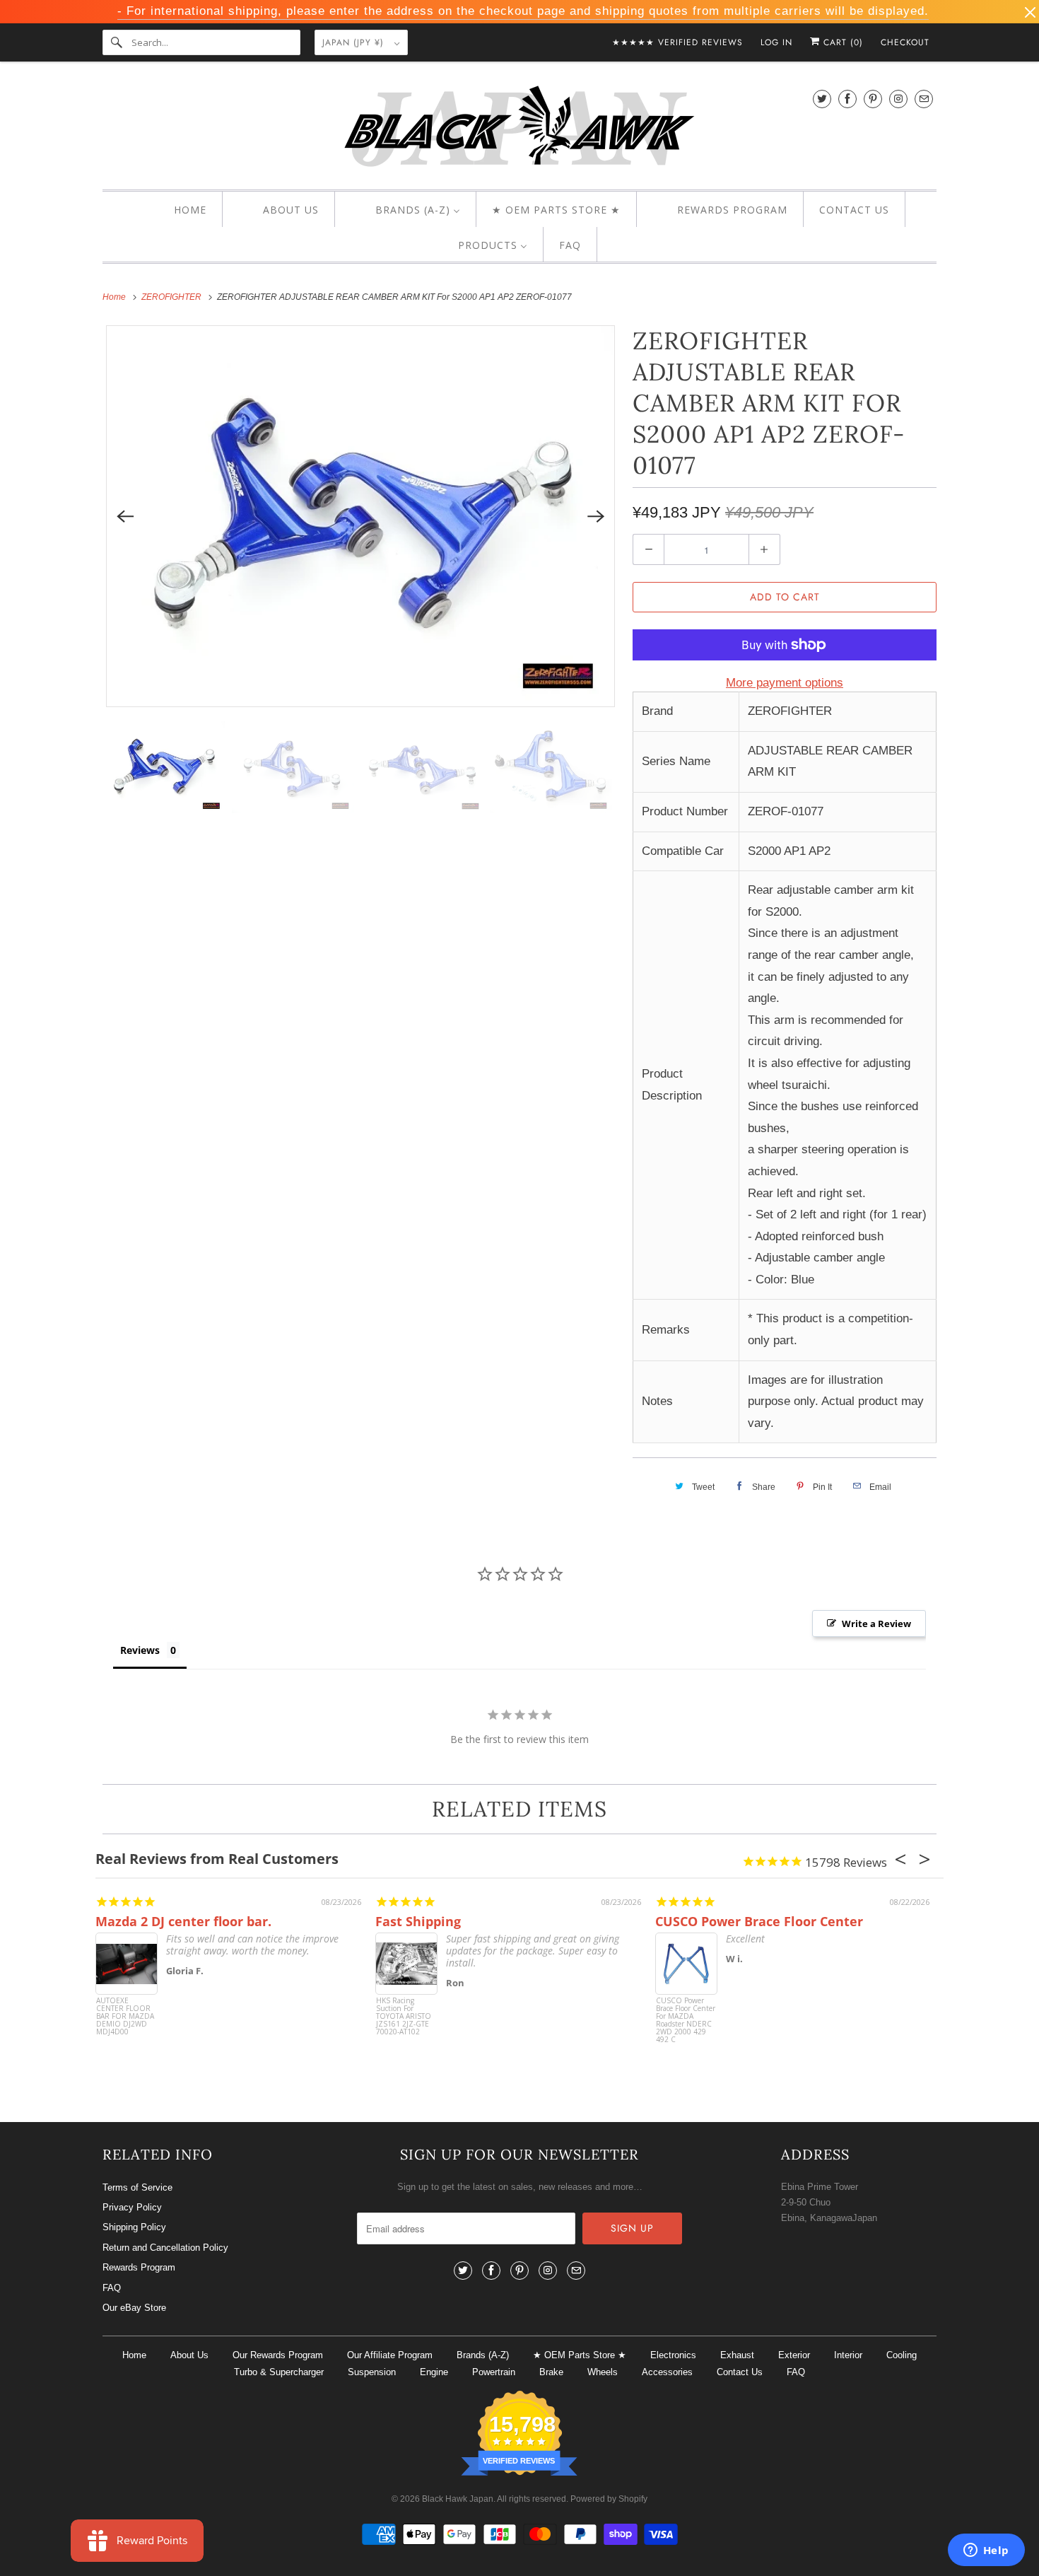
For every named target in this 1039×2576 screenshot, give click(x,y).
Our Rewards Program (278, 2355)
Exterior (794, 2355)
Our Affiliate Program (390, 2355)
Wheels (603, 2372)
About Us (189, 2355)
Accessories (667, 2372)
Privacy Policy (132, 2207)
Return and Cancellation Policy (165, 2248)
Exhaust (737, 2355)
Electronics (673, 2355)
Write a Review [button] (876, 1624)
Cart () (841, 42)
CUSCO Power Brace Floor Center (759, 1921)
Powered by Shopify (609, 2499)
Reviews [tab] (140, 1650)
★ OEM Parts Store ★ (580, 2355)
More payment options (785, 683)
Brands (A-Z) (483, 2355)
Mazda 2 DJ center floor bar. (183, 1921)
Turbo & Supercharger (279, 2372)
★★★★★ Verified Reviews (677, 42)
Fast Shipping (418, 1921)
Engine (434, 2372)
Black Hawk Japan (458, 2499)
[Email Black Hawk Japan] (924, 99)
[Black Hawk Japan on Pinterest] (873, 99)
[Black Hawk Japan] (519, 129)
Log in (776, 42)
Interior (848, 2355)
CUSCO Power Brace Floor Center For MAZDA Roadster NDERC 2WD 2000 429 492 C (686, 2021)
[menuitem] (178, 210)
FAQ (112, 2288)
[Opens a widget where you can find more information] (986, 2551)
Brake (551, 2372)
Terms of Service (137, 2187)
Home (134, 2355)
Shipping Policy (134, 2227)
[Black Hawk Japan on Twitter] (822, 99)
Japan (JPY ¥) (355, 42)
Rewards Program (139, 2267)
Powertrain (494, 2372)
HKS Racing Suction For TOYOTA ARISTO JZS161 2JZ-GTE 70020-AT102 (404, 2017)
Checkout (905, 42)
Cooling (902, 2355)
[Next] (596, 516)
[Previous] (125, 516)
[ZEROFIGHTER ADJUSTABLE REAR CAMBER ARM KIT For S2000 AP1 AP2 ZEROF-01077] (360, 517)
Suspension (372, 2372)
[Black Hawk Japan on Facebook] (847, 99)
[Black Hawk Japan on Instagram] (898, 99)
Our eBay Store (134, 2308)
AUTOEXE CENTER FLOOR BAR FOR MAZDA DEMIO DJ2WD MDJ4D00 (125, 2017)
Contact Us (740, 2372)
